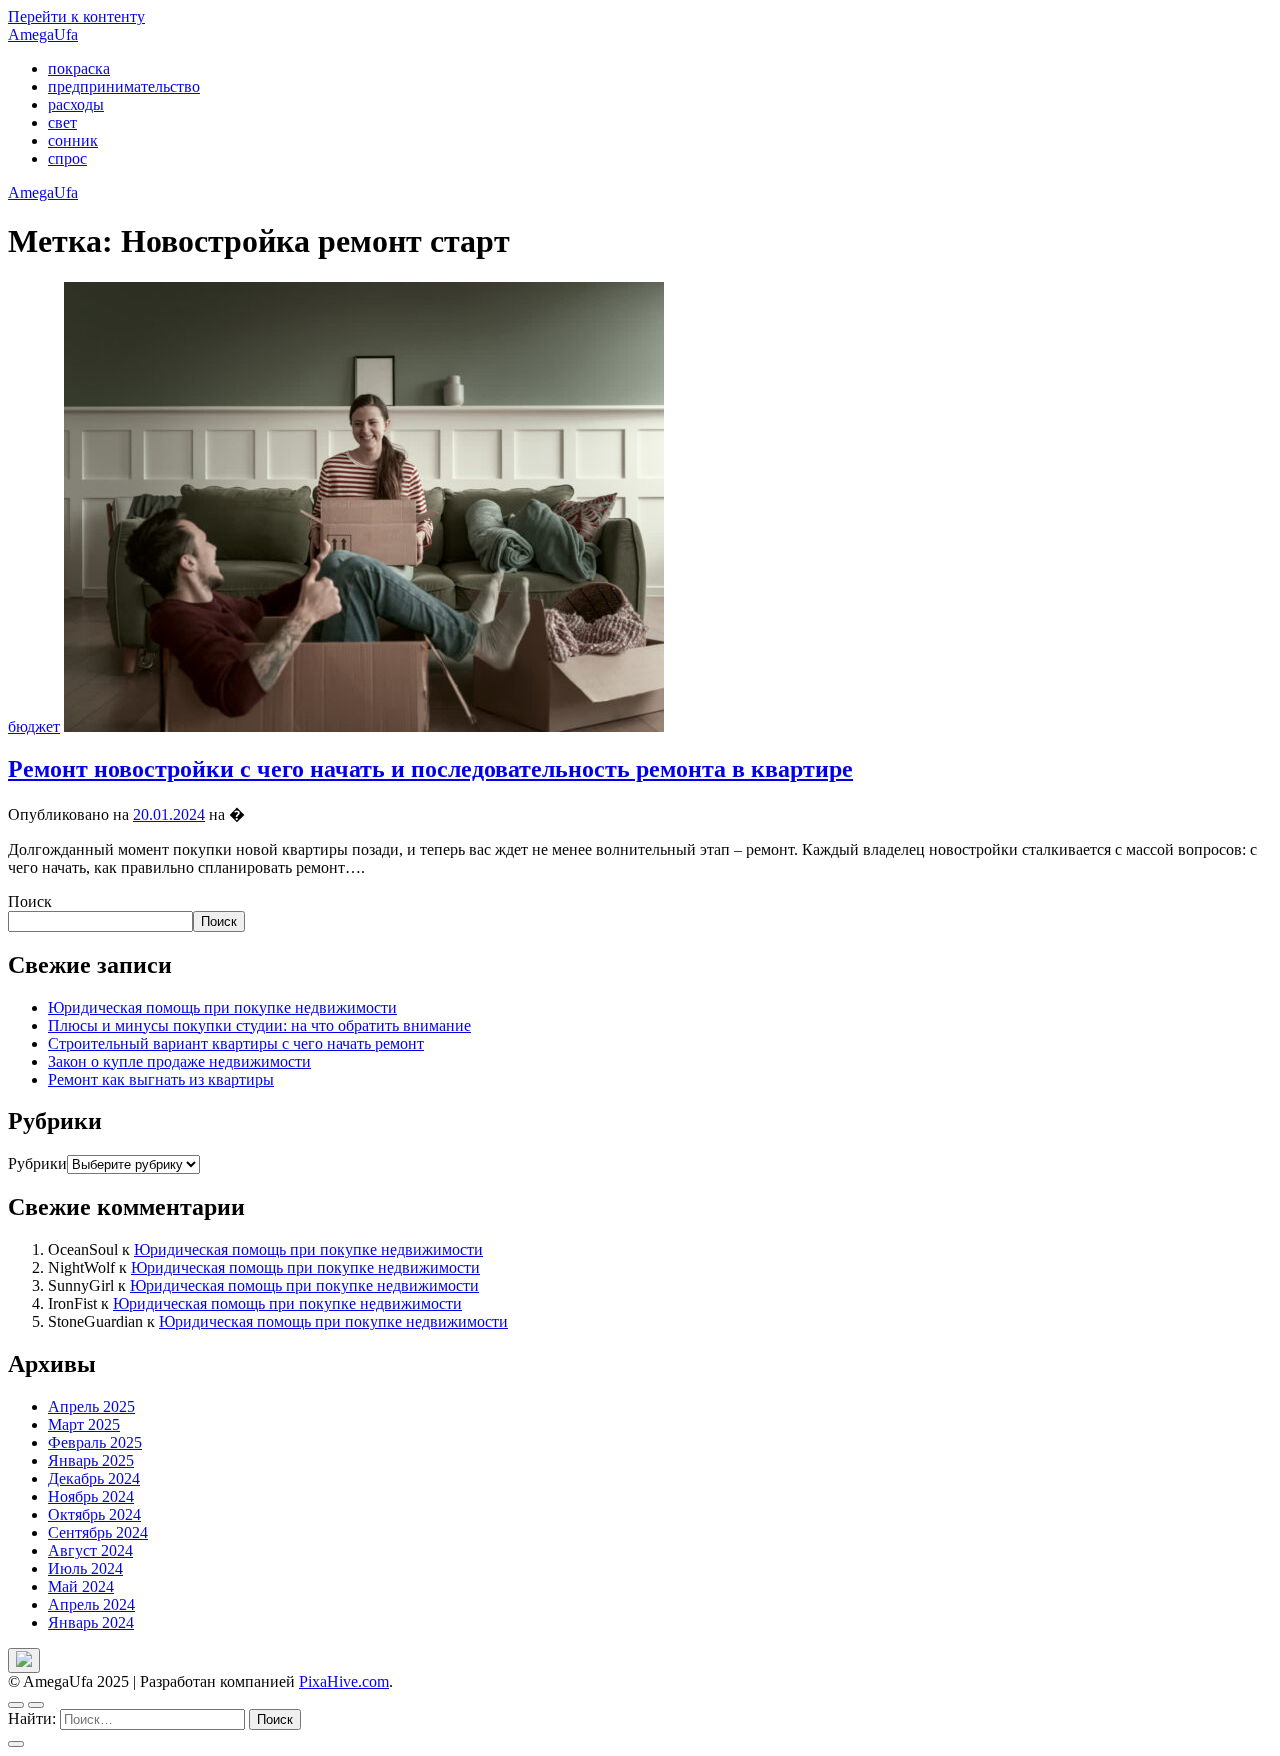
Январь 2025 (91, 1460)
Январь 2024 (91, 1622)
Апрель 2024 (91, 1604)
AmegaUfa (43, 34)
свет (62, 122)
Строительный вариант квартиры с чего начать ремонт (236, 1043)
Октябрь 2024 (94, 1514)
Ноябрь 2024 (91, 1496)
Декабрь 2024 (94, 1478)
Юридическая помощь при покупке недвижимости (222, 1007)
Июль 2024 (85, 1568)
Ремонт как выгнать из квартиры (161, 1079)
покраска (79, 68)
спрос (67, 158)
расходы (76, 104)
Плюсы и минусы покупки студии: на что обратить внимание (259, 1025)
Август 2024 (90, 1550)
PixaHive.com (344, 1681)
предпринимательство (124, 86)
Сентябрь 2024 (98, 1532)
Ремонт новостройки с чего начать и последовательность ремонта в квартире (430, 769)
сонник (73, 140)
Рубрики (37, 1163)
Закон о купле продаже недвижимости (179, 1061)
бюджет (34, 726)
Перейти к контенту (76, 16)
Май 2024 (81, 1586)
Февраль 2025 (95, 1442)
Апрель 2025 (91, 1406)
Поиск (30, 901)
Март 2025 (84, 1424)
